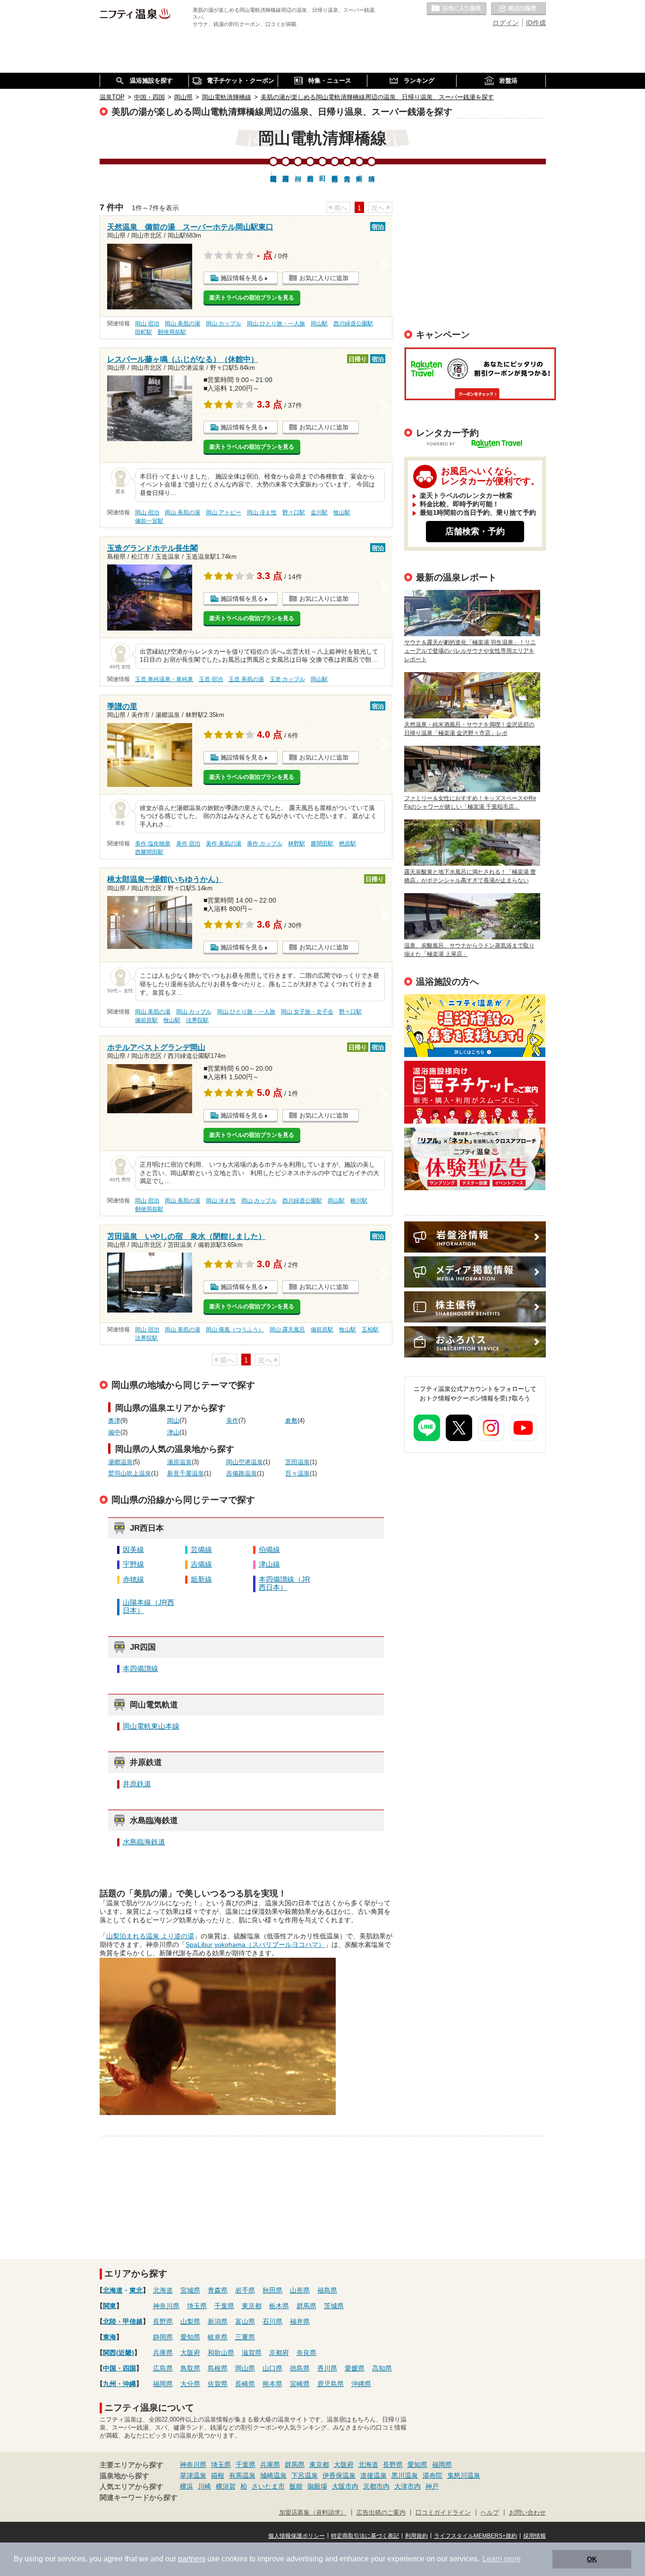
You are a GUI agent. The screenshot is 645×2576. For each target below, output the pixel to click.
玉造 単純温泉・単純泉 (164, 679)
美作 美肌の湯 (224, 844)
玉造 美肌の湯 (246, 679)
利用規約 (416, 2536)
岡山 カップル (224, 324)
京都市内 (376, 2486)
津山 (173, 1433)
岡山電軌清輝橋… (273, 174)
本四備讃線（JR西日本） (284, 1583)
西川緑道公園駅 (353, 324)
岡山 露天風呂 (287, 1330)
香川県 (327, 2368)
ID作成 (536, 23)
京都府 (279, 2353)
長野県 (163, 2321)
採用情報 (535, 2536)
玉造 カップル (287, 679)
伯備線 (269, 1550)
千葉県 (224, 2306)
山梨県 (190, 2321)
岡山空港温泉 (245, 1462)
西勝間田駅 (149, 852)
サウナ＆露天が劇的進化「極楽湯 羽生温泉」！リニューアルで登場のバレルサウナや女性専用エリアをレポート (470, 651)
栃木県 (279, 2306)
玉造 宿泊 (211, 679)
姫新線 (201, 1579)
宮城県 (190, 2290)
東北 (136, 2290)
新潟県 (218, 2321)
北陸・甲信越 (123, 2321)
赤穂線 (133, 1579)
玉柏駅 (370, 1330)
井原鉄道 (137, 1784)
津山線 (269, 1564)
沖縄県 (361, 2384)
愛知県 (190, 2337)
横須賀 (226, 2486)
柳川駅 (359, 1201)
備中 (114, 1433)
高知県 (382, 2368)
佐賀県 (218, 2384)
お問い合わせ (527, 2513)
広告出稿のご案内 (475, 1159)
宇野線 (133, 1564)
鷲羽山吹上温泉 (130, 1474)
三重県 (245, 2337)
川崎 (204, 2486)
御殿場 (317, 2486)
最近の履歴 (518, 9)
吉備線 (201, 1564)
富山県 (245, 2321)
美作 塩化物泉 (153, 844)
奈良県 (306, 2353)
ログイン (506, 23)
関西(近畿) (119, 2353)
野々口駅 (294, 512)
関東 (110, 2306)
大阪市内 (345, 2486)
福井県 (300, 2321)
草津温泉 (193, 2475)
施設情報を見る (242, 278)
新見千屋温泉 (186, 1474)
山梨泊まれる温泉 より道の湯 (150, 1936)
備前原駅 (146, 1020)
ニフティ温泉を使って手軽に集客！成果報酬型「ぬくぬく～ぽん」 (475, 1026)
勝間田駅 (322, 844)
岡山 (173, 1421)
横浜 (187, 2486)
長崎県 (245, 2384)
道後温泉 (373, 2475)
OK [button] (592, 2559)
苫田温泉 (297, 1462)
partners (192, 2559)
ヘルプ (490, 2513)
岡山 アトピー (224, 512)
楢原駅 (348, 844)
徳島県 (300, 2368)
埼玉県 (197, 2306)
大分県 (190, 2384)
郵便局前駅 (172, 332)
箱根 (218, 2475)
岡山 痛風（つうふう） (235, 1330)
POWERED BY (481, 445)
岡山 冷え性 (262, 512)
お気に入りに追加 (324, 278)
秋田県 (272, 2290)
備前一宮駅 (149, 521)
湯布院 (433, 2475)
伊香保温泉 (339, 2475)
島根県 (218, 2368)
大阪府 (190, 2353)
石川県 (272, 2321)
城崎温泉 (273, 2475)
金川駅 (319, 512)
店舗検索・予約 (475, 531)
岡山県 (245, 2368)
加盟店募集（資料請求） (313, 2513)
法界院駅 (197, 1020)
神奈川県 (166, 2306)
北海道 (113, 2290)
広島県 (163, 2368)
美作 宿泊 (188, 844)
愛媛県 (355, 2368)
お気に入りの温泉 (457, 9)
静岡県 (163, 2337)
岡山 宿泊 (147, 324)
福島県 (327, 2290)
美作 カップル (265, 844)
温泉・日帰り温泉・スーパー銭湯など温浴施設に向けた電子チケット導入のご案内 (475, 1092)
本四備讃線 (140, 1669)
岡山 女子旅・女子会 (307, 1012)
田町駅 (144, 332)
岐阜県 (218, 2337)
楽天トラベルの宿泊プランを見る (252, 298)
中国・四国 (119, 2368)
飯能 (296, 2486)
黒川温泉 (405, 2475)
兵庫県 (163, 2353)
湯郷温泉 (120, 1462)
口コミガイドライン (443, 2513)
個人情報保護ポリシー (297, 2536)
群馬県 (306, 2306)
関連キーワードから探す (139, 2498)
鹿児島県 (331, 2384)
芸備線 (201, 1550)
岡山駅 (319, 324)
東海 (110, 2337)
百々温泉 (297, 1474)
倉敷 (291, 1421)
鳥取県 (190, 2368)
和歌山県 (221, 2353)
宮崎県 (300, 2384)
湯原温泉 (179, 1462)
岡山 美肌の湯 (182, 324)
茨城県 (334, 2306)
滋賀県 (252, 2353)
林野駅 (297, 844)
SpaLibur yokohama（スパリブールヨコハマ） (255, 1945)
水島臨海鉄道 (144, 1842)
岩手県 (245, 2290)
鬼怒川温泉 (464, 2475)
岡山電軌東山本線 (151, 1726)
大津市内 (407, 2486)
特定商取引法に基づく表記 (365, 2536)
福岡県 (163, 2384)
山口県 (272, 2368)
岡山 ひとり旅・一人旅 (276, 324)
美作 (232, 1421)
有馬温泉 (242, 2475)
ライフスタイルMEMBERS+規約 (475, 2536)
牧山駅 (342, 512)
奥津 (114, 1421)
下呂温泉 (305, 2475)
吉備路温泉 (242, 1474)
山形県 (300, 2290)
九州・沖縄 (119, 2384)
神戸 (432, 2486)
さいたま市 (268, 2486)
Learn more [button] (502, 2559)
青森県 (218, 2290)
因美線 (133, 1550)
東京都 (252, 2306)
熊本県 (272, 2384)
